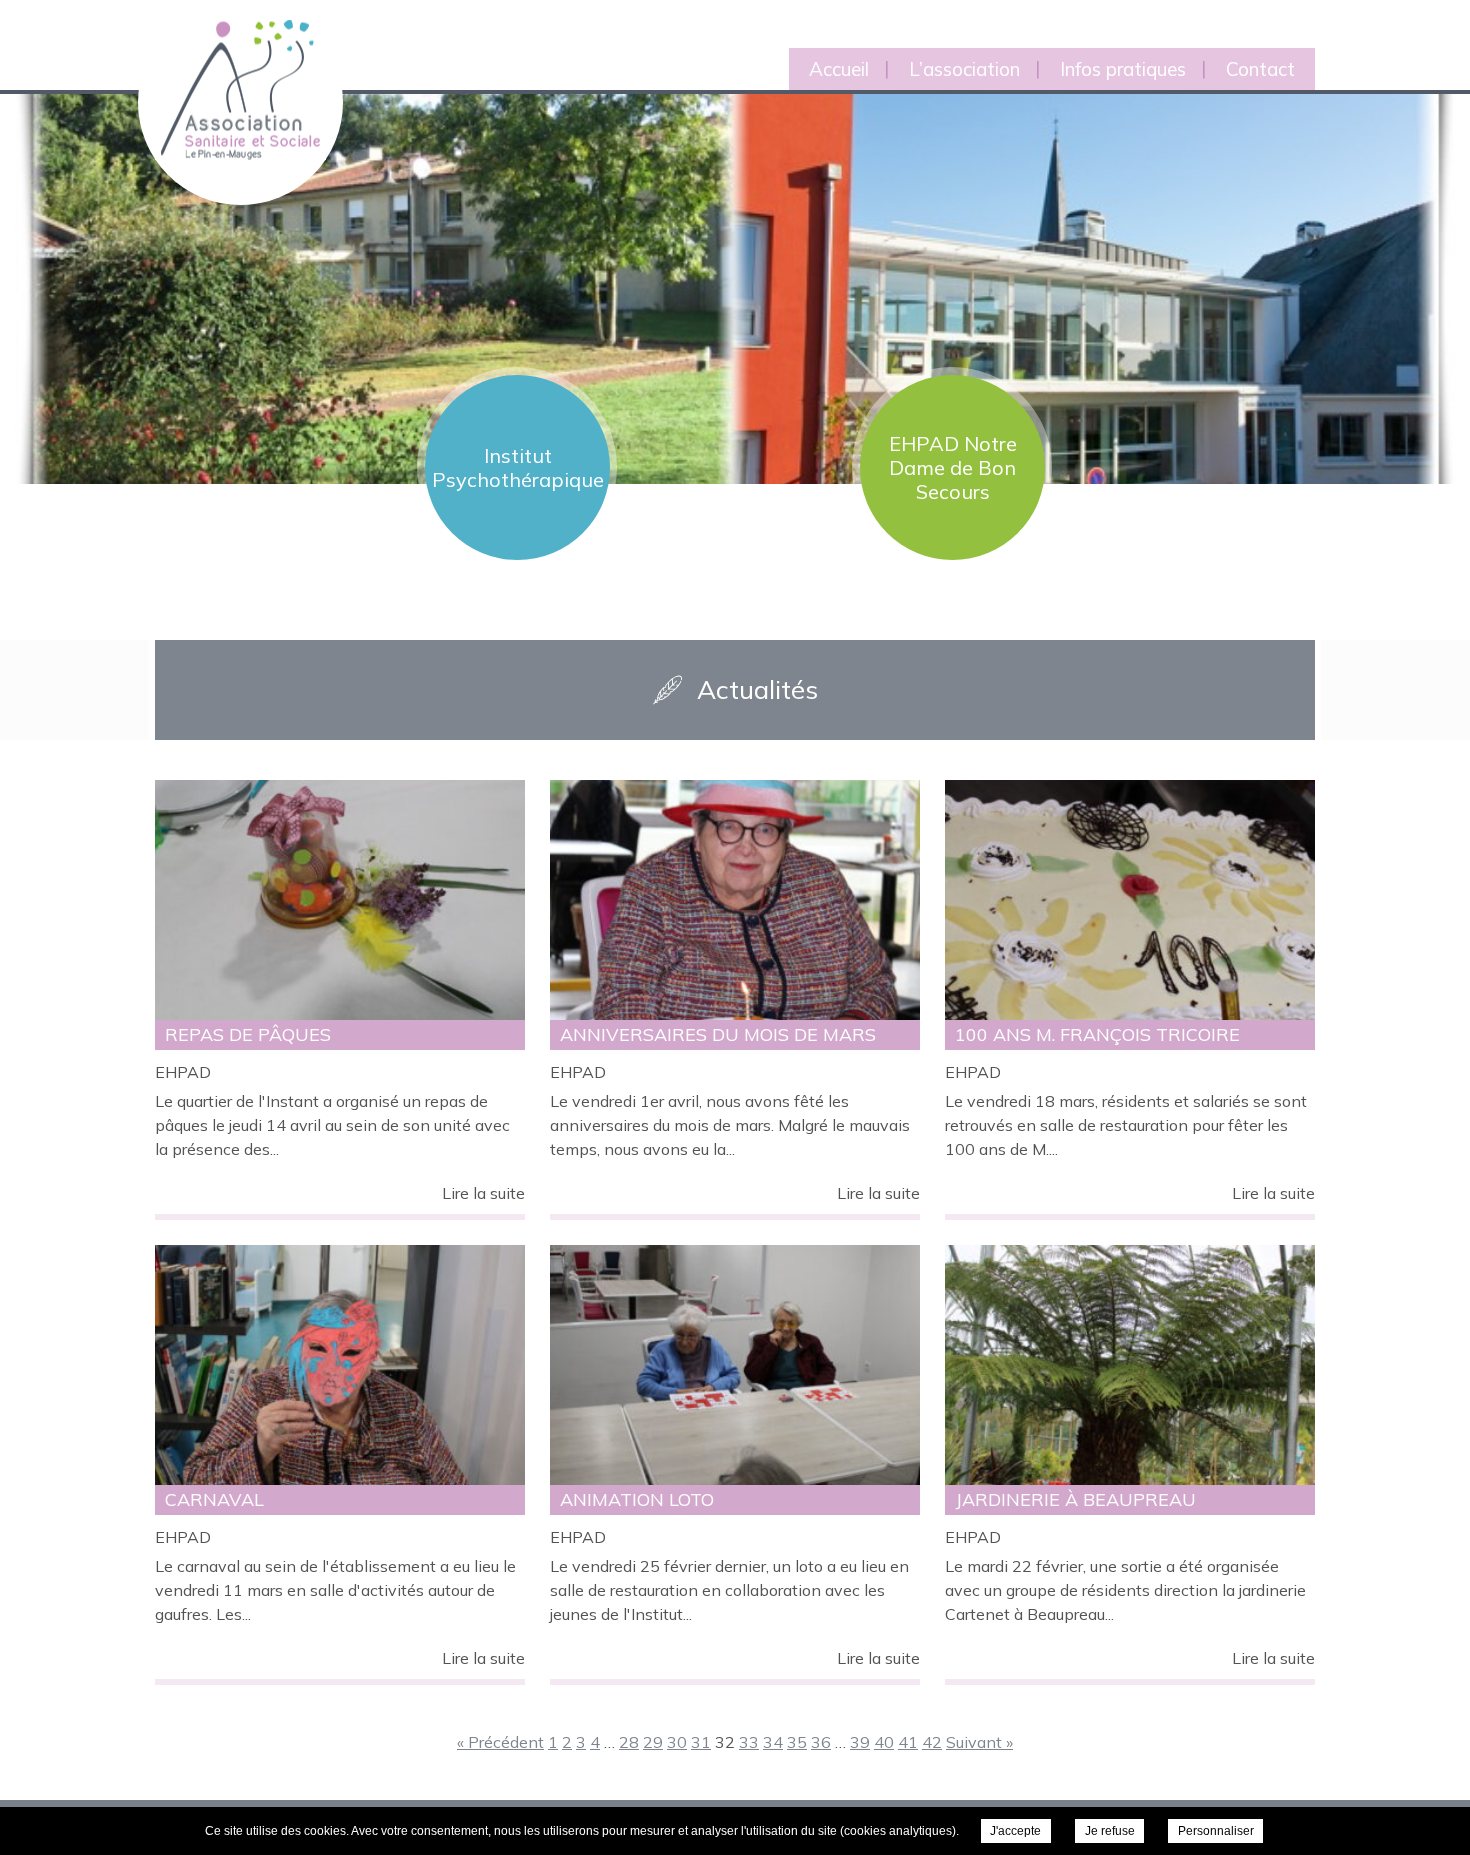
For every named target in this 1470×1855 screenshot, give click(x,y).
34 (773, 1742)
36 (821, 1742)
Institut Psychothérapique (518, 467)
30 (677, 1742)
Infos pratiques (1123, 69)
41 (908, 1742)
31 (701, 1742)
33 (749, 1742)
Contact (1260, 69)
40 (884, 1742)
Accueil (839, 69)
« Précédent (500, 1742)
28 (629, 1742)
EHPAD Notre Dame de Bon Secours (953, 467)
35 (797, 1742)
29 (653, 1742)
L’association (964, 69)
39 (860, 1742)
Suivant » (979, 1742)
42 (932, 1742)
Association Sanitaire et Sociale (228, 67)
